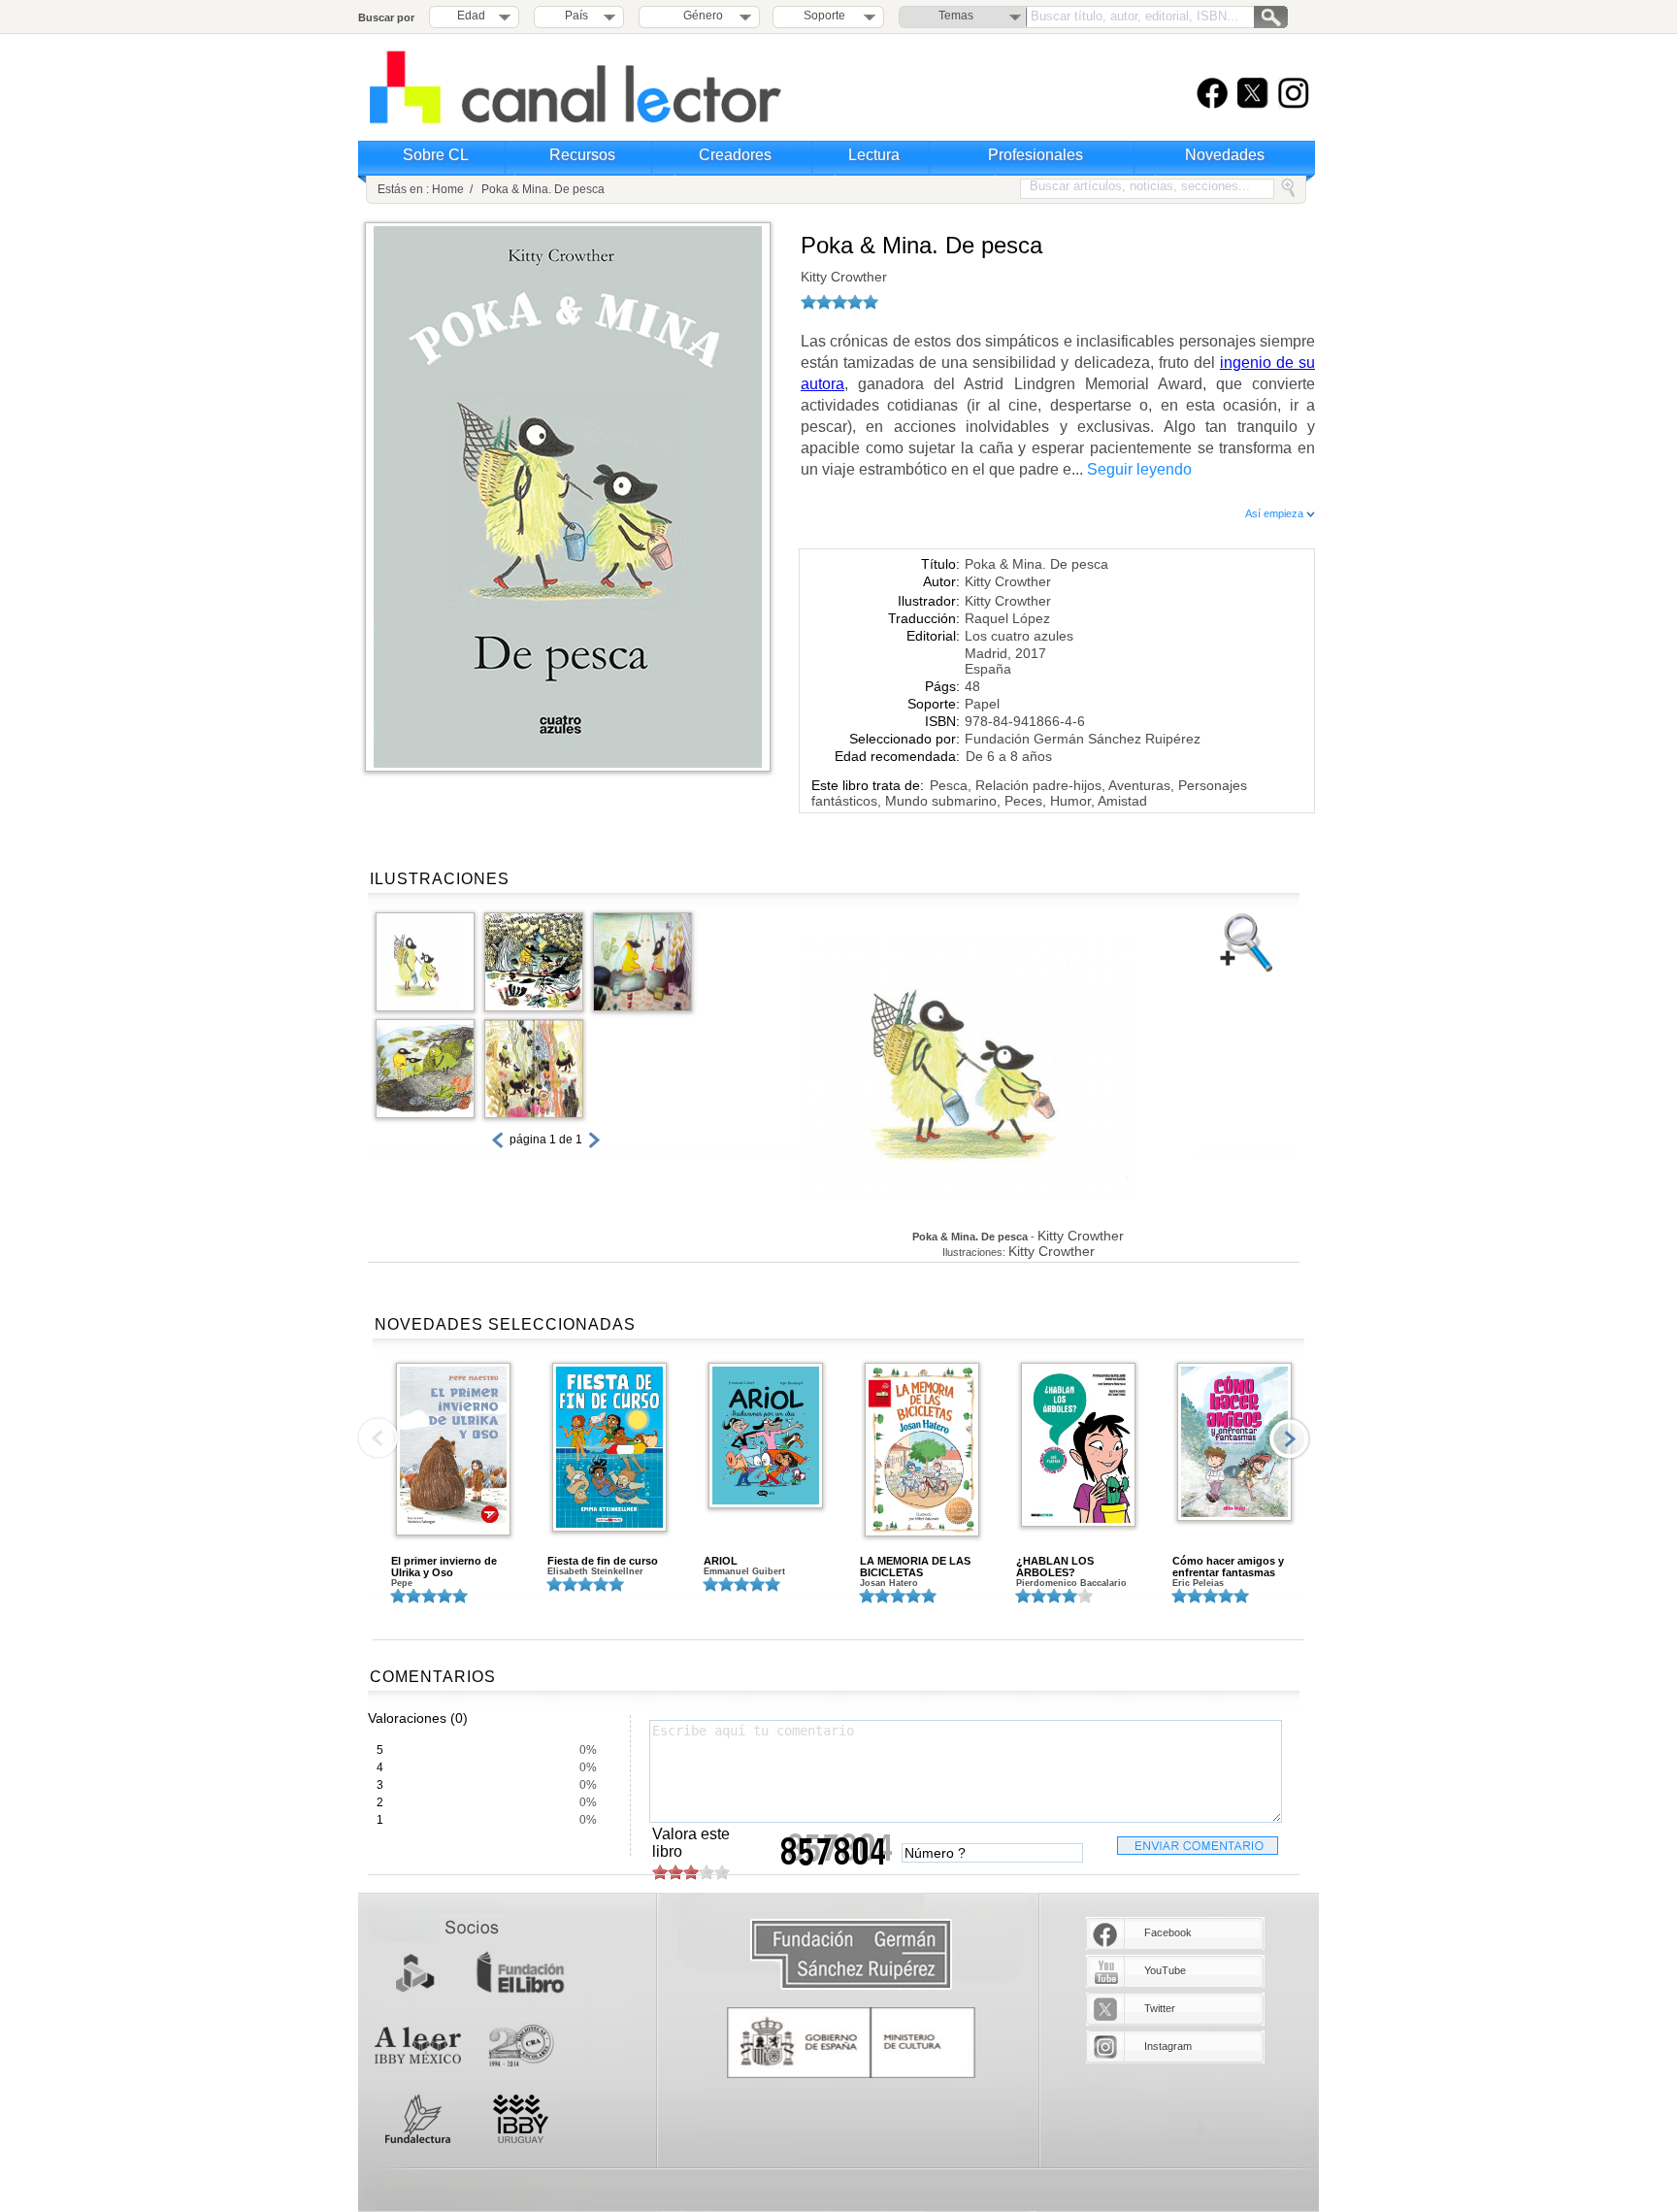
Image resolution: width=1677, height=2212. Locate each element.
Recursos (582, 155)
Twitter (1160, 2008)
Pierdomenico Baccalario (1071, 1583)
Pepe (402, 1583)
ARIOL (721, 1561)
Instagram (1168, 2046)
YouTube (1165, 1970)
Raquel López (1007, 618)
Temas (956, 16)
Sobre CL (436, 155)
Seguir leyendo (1139, 469)
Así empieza (1276, 513)
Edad (471, 16)
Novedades (1225, 155)
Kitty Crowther (844, 277)
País (576, 16)
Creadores (735, 155)
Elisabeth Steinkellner (595, 1571)
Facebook (1168, 1932)
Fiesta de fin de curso (603, 1561)
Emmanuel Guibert (744, 1571)
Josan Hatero (889, 1583)
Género (700, 16)
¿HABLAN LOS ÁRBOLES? (1055, 1567)
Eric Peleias (1198, 1583)
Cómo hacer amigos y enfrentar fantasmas (1228, 1567)
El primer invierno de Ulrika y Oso (444, 1567)
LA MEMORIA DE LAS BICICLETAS (915, 1567)
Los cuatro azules (1019, 636)
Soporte (824, 16)
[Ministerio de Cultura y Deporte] (851, 2043)
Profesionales (1036, 155)
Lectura (874, 155)
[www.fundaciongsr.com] (851, 1955)
